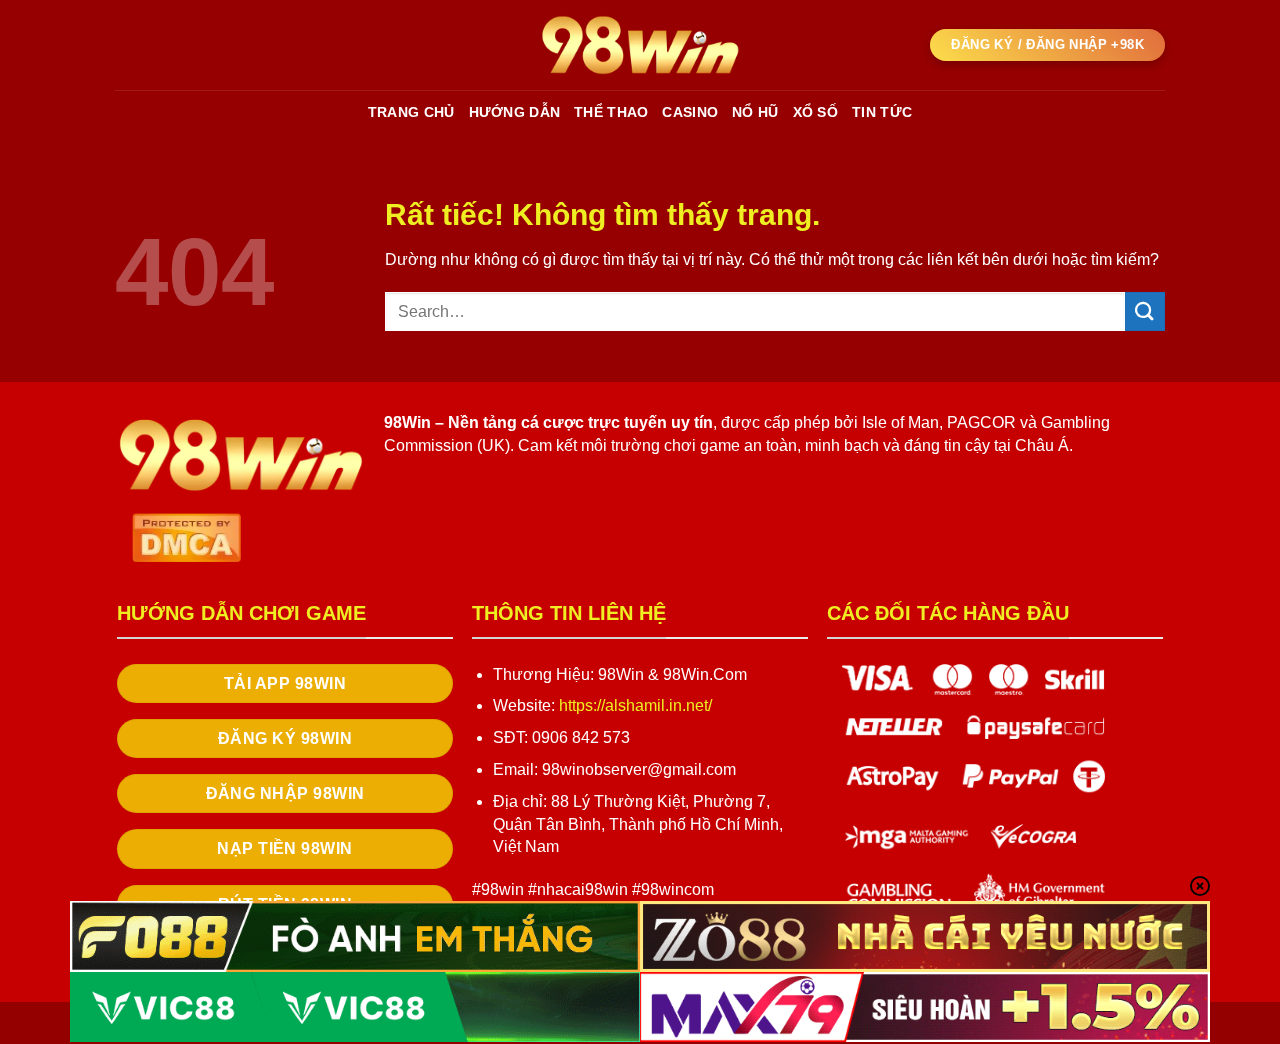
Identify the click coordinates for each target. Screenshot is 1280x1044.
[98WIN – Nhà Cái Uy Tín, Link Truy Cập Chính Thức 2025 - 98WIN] (640, 45)
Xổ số (815, 112)
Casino (690, 112)
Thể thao (611, 112)
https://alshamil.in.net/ (635, 705)
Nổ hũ (755, 112)
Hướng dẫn (515, 112)
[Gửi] (1145, 311)
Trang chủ (411, 112)
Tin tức (882, 112)
